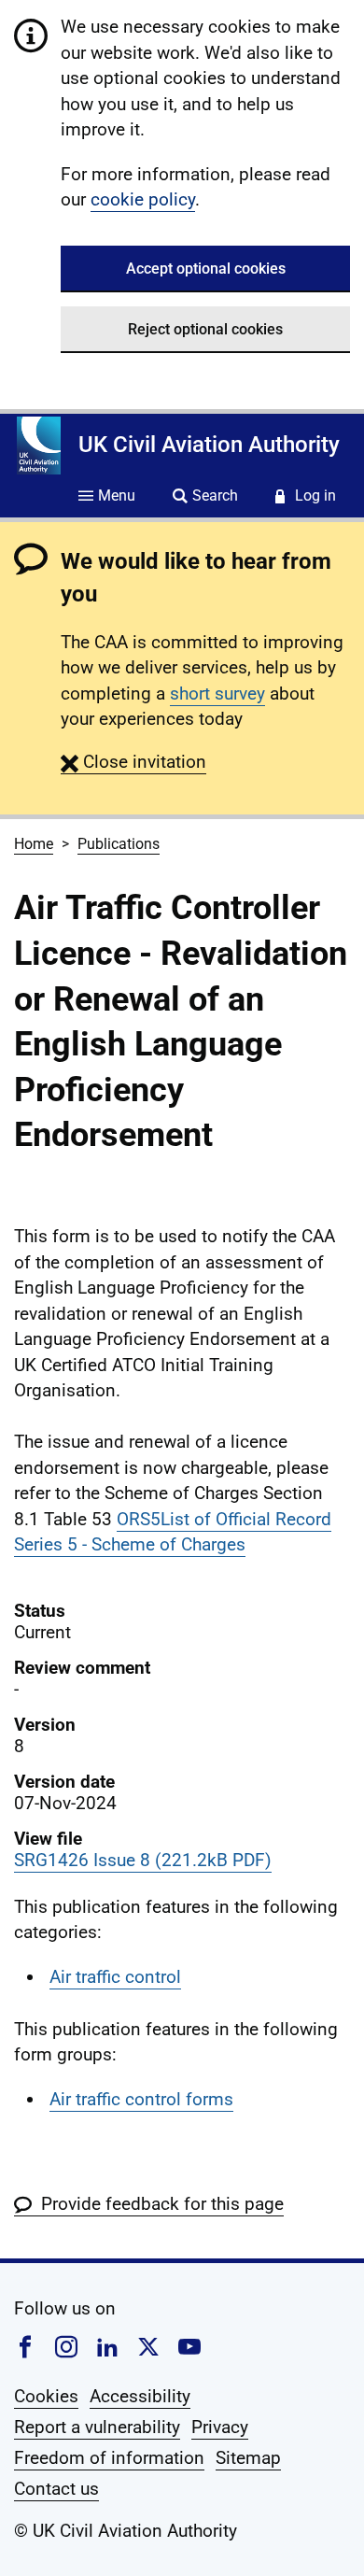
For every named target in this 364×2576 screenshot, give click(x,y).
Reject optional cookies (205, 329)
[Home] (39, 446)
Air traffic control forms (141, 2099)
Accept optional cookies (206, 269)
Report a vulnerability (97, 2427)
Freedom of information (109, 2458)
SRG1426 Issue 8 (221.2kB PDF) (143, 1860)
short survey (217, 694)
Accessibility (140, 2396)
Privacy (220, 2427)
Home (34, 844)
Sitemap (248, 2458)
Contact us (56, 2489)
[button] (133, 762)
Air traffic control (115, 1977)
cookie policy (143, 199)
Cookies (46, 2396)
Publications (119, 844)
